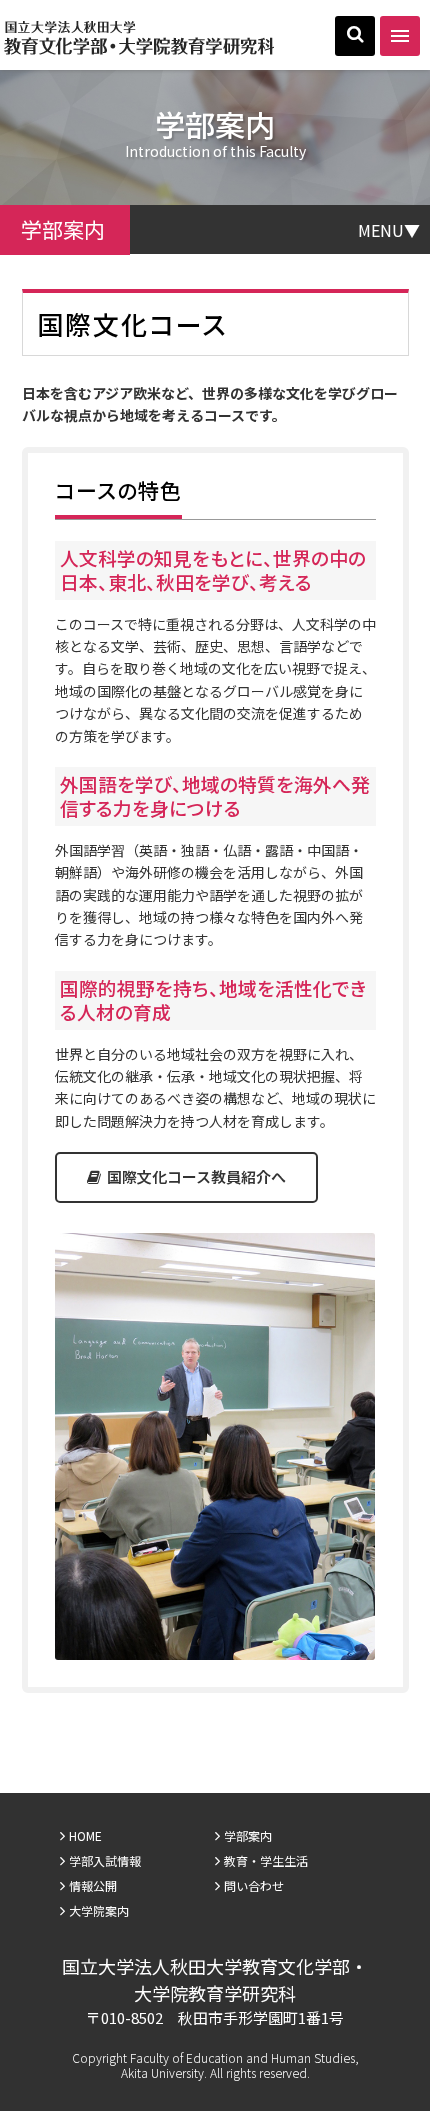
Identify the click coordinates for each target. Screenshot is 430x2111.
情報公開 (93, 1885)
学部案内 (248, 1835)
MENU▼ (389, 229)
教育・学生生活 (266, 1860)
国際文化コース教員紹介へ (195, 1176)
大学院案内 (99, 1910)
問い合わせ (254, 1885)
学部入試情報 (105, 1860)
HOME (85, 1835)
